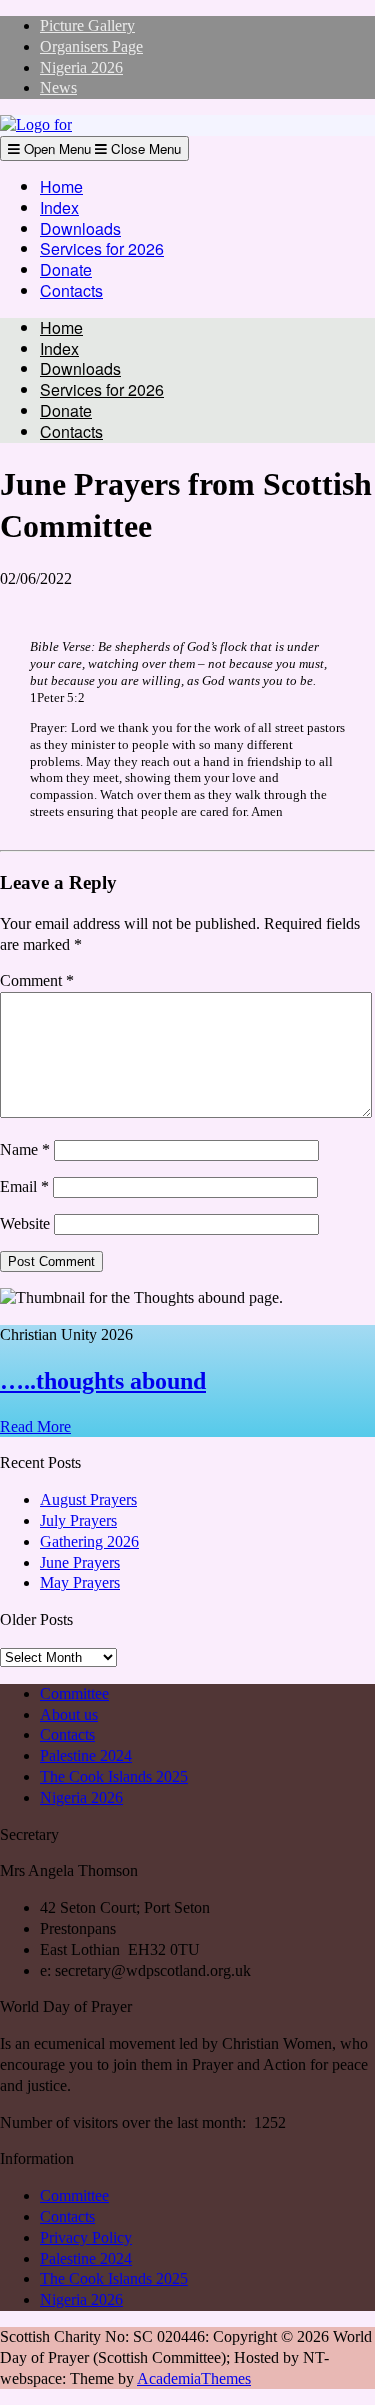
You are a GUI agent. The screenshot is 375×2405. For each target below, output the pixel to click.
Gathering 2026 (89, 1541)
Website (25, 1223)
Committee (74, 1693)
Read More (35, 1426)
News (58, 87)
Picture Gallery (87, 25)
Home (61, 186)
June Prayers (80, 1562)
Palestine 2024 (86, 1755)
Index (59, 207)
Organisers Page (91, 46)
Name (25, 1149)
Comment (37, 980)
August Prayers (88, 1499)
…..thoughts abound (103, 1381)
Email (24, 1186)
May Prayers (80, 1582)
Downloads (80, 228)
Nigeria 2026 (81, 67)
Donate (66, 269)
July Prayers (78, 1520)
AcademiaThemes (194, 2378)
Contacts (71, 290)
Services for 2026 (102, 248)
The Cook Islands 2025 (114, 1776)
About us (69, 1714)
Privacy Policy (86, 2237)
